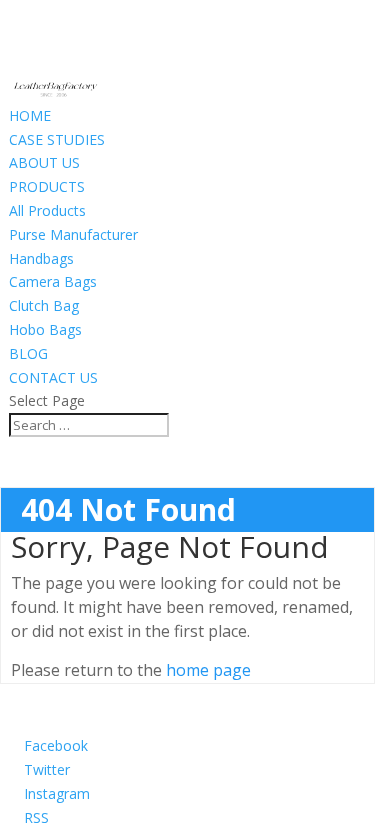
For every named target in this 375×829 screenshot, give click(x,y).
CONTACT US (53, 377)
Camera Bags (53, 281)
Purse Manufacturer (73, 234)
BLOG (28, 353)
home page (208, 670)
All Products (47, 210)
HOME (30, 115)
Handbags (41, 258)
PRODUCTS (47, 186)
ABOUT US (44, 162)
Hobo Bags (45, 329)
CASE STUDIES (57, 139)
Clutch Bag (44, 305)
